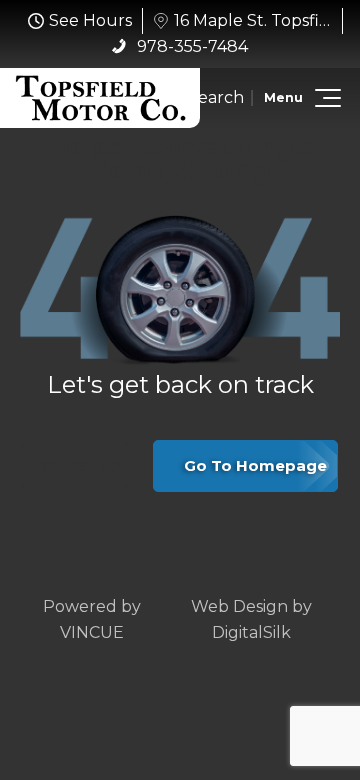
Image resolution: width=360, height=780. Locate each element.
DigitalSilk (251, 632)
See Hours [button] (90, 20)
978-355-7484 (190, 46)
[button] (324, 98)
